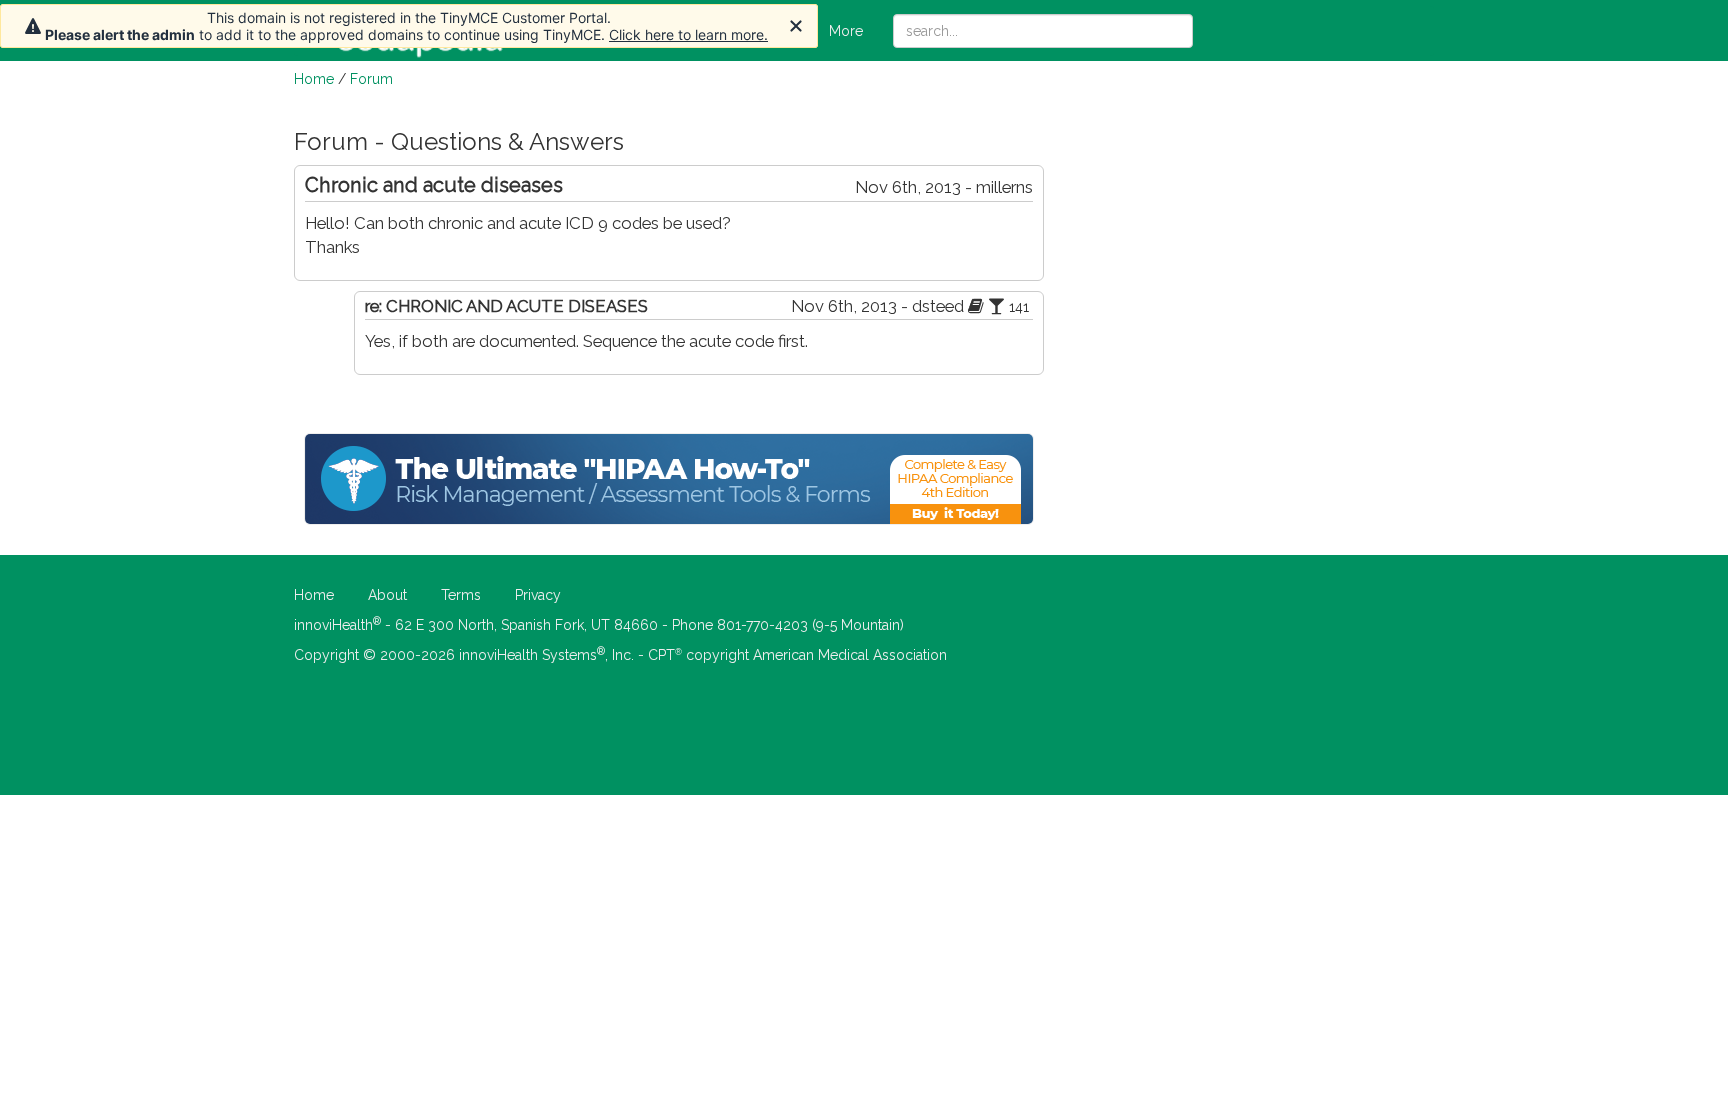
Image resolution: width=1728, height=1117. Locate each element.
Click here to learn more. (688, 34)
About (387, 595)
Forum (371, 79)
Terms (461, 595)
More (846, 31)
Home (314, 79)
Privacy (538, 595)
